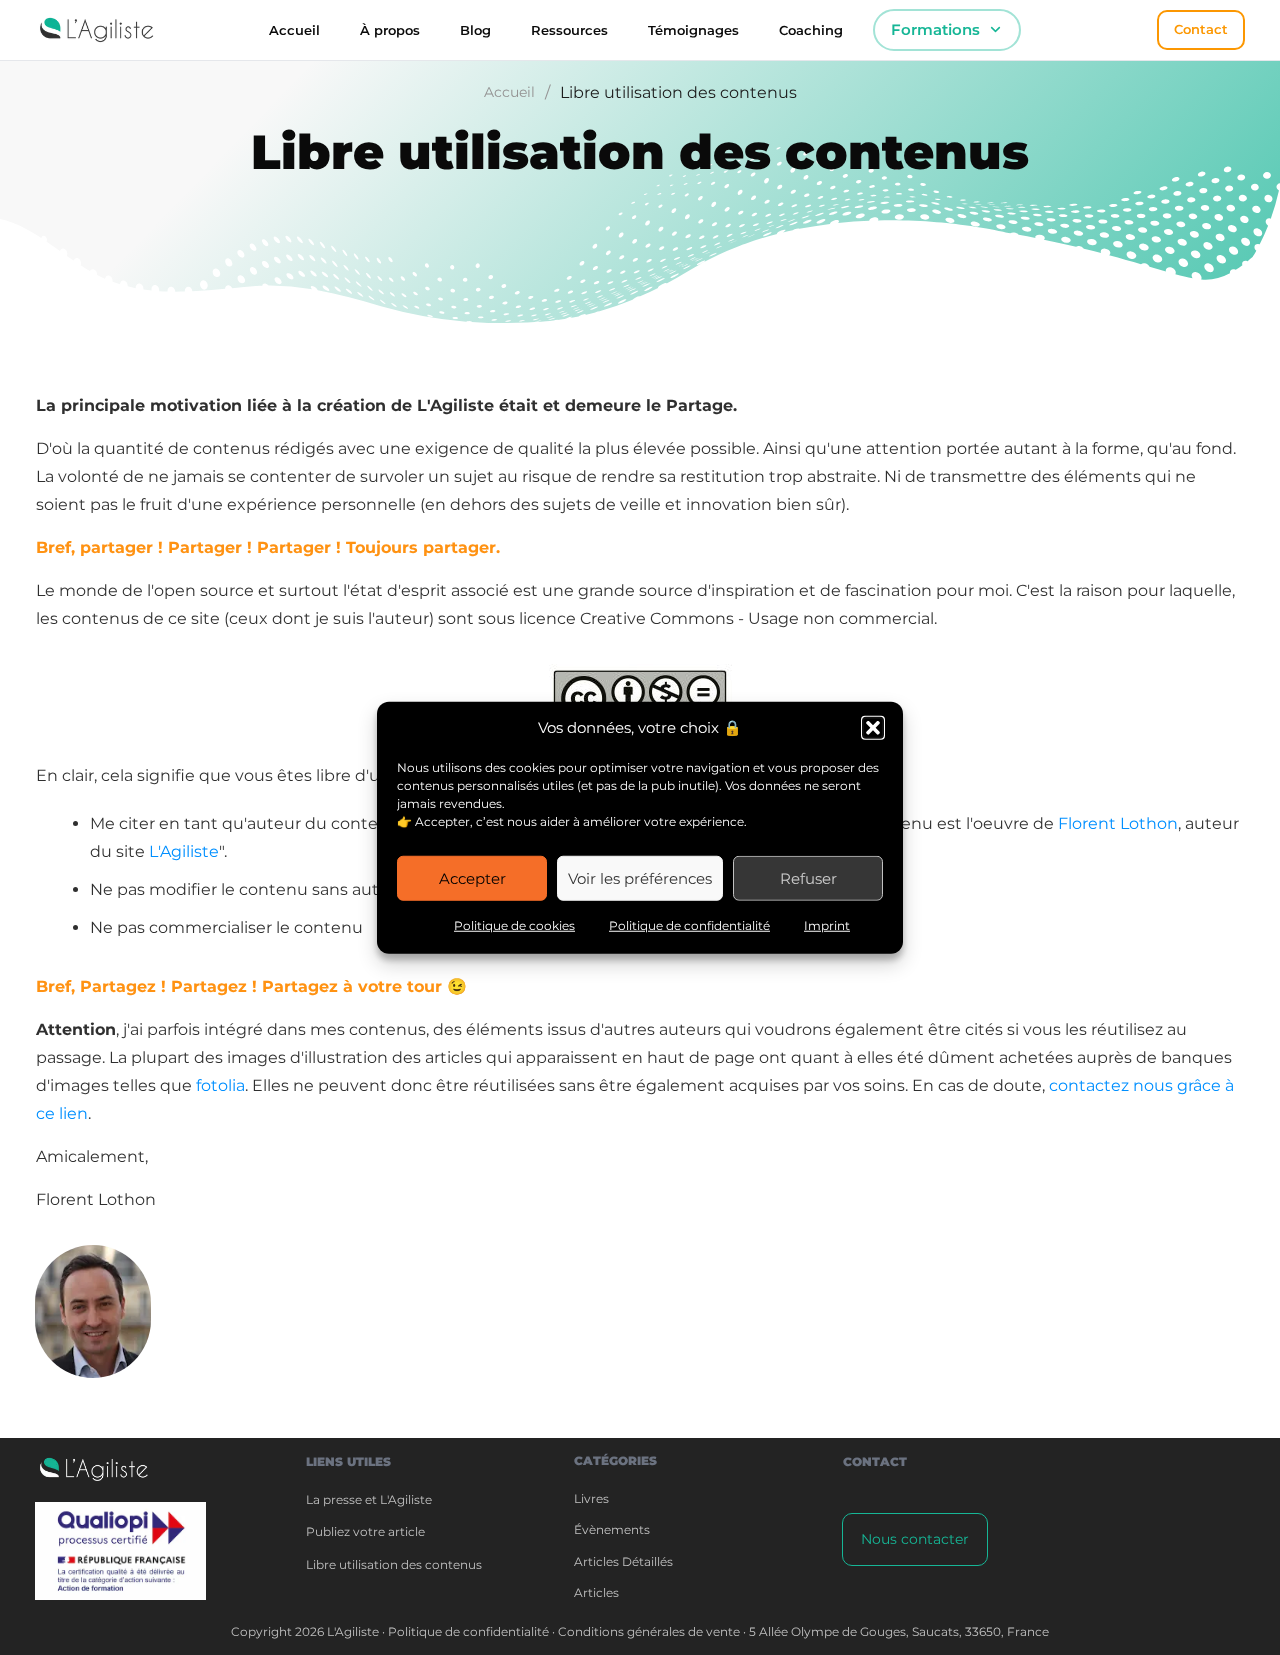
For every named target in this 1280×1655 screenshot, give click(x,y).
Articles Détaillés (623, 1561)
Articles (596, 1592)
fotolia (220, 1085)
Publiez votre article (365, 1531)
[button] (873, 728)
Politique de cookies (514, 925)
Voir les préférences (640, 877)
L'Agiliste (184, 851)
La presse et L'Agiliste (369, 1499)
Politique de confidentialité (689, 925)
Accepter (472, 877)
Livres (591, 1498)
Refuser (808, 877)
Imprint (827, 925)
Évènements (612, 1529)
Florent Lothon (1118, 823)
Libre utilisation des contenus (394, 1564)
